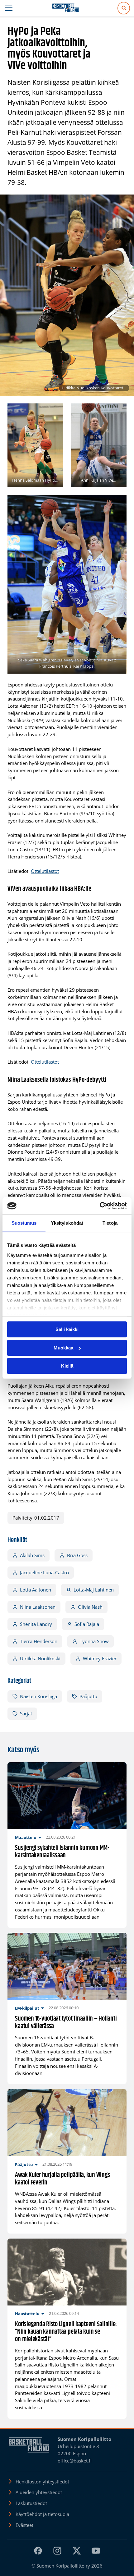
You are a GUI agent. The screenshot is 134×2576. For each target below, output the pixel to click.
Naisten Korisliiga (38, 1696)
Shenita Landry (36, 1624)
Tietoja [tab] (110, 1223)
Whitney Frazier (100, 1658)
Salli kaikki (67, 1329)
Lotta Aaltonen (36, 1590)
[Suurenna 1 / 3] (55, 412)
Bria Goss (77, 1555)
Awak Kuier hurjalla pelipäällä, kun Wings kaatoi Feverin (62, 2179)
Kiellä (67, 1366)
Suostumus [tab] (24, 1223)
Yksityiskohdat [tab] (67, 1223)
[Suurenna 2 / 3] (118, 412)
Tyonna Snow (94, 1641)
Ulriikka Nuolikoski (40, 1658)
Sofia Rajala (87, 1624)
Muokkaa (63, 1348)
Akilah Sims (32, 1555)
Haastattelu (27, 2314)
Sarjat (26, 1713)
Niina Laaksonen (38, 1607)
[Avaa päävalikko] (9, 8)
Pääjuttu (88, 1696)
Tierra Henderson (39, 1641)
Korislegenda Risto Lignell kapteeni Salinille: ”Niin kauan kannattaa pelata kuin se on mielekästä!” (66, 2332)
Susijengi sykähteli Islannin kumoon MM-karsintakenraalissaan (62, 1852)
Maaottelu (26, 1837)
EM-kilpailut (27, 2008)
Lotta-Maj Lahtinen (94, 1590)
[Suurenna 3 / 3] (118, 503)
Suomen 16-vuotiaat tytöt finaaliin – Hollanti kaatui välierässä (66, 2023)
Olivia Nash (90, 1607)
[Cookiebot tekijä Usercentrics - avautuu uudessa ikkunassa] (100, 1206)
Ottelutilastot (45, 871)
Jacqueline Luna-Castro (44, 1572)
